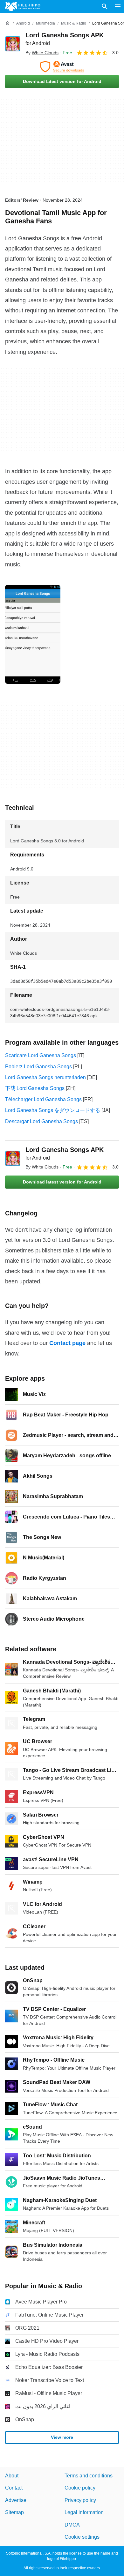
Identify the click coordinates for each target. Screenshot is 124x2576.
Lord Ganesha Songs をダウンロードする (53, 1110)
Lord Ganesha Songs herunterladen (45, 1077)
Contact (14, 2488)
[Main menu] (118, 6)
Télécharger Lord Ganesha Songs (43, 1099)
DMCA (72, 2525)
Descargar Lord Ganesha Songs (41, 1121)
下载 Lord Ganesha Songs (35, 1088)
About (12, 2476)
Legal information (84, 2513)
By (42, 53)
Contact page (67, 1343)
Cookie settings (82, 2537)
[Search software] (105, 6)
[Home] (8, 23)
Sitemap (14, 2513)
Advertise (16, 2500)
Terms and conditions (89, 2476)
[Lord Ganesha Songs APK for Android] (13, 44)
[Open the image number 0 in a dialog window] (33, 634)
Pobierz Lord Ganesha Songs (38, 1067)
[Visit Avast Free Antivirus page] (62, 67)
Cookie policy (80, 2488)
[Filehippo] (23, 6)
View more (62, 2438)
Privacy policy (80, 2500)
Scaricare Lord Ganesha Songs (41, 1055)
